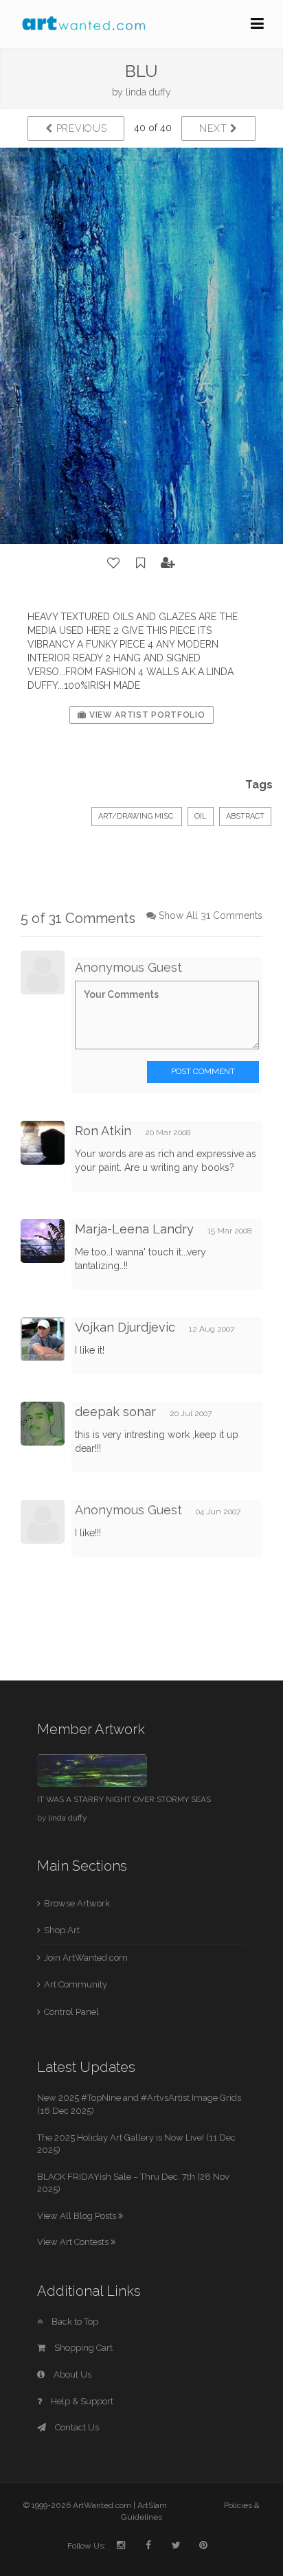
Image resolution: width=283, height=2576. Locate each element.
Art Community (76, 1984)
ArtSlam (152, 2505)
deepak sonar (115, 1412)
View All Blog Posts (78, 2216)
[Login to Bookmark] (141, 563)
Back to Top (74, 2322)
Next (215, 128)
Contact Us (76, 2427)
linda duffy (148, 92)
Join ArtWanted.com (86, 1958)
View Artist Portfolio (146, 715)
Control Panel (71, 2012)
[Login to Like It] (114, 563)
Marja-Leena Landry (134, 1229)
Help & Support (81, 2401)
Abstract (245, 816)
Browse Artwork (77, 1903)
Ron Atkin (103, 1131)
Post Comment (203, 1071)
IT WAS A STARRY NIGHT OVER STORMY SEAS (124, 1799)
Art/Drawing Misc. (137, 816)
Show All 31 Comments (211, 915)
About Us (71, 2374)
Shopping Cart (82, 2348)
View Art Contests (74, 2242)
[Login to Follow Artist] (168, 563)
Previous (80, 128)
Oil (201, 816)
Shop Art (62, 1930)
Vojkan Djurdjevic (125, 1327)
